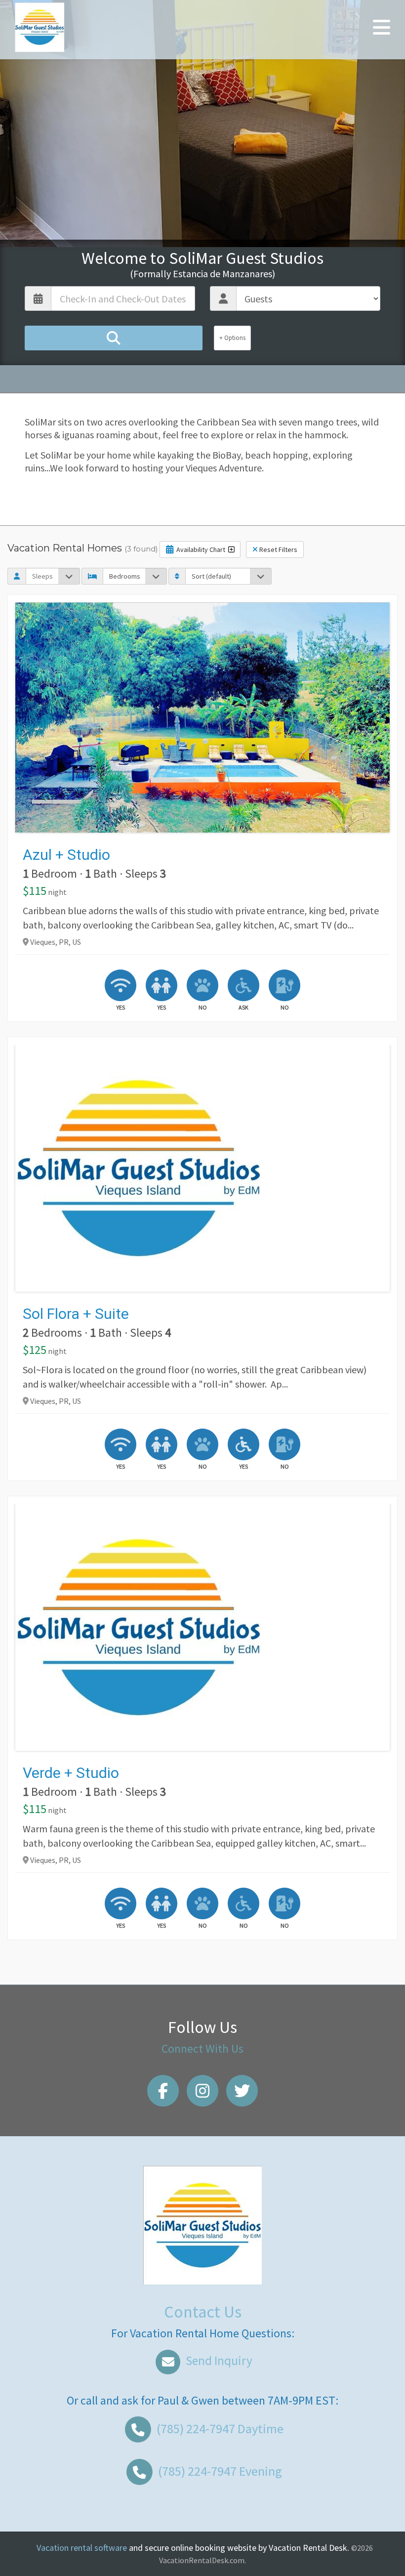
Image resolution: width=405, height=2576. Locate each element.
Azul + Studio (66, 855)
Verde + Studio (71, 1773)
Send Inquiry (218, 2361)
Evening (220, 2471)
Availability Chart (201, 549)
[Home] (40, 26)
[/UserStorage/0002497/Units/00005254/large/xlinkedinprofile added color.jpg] (202, 1168)
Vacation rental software (82, 2548)
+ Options (232, 338)
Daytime (220, 2428)
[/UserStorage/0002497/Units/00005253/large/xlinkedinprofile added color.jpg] (202, 1627)
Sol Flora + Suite (76, 1314)
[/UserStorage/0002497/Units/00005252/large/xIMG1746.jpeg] (202, 718)
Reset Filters (278, 549)
